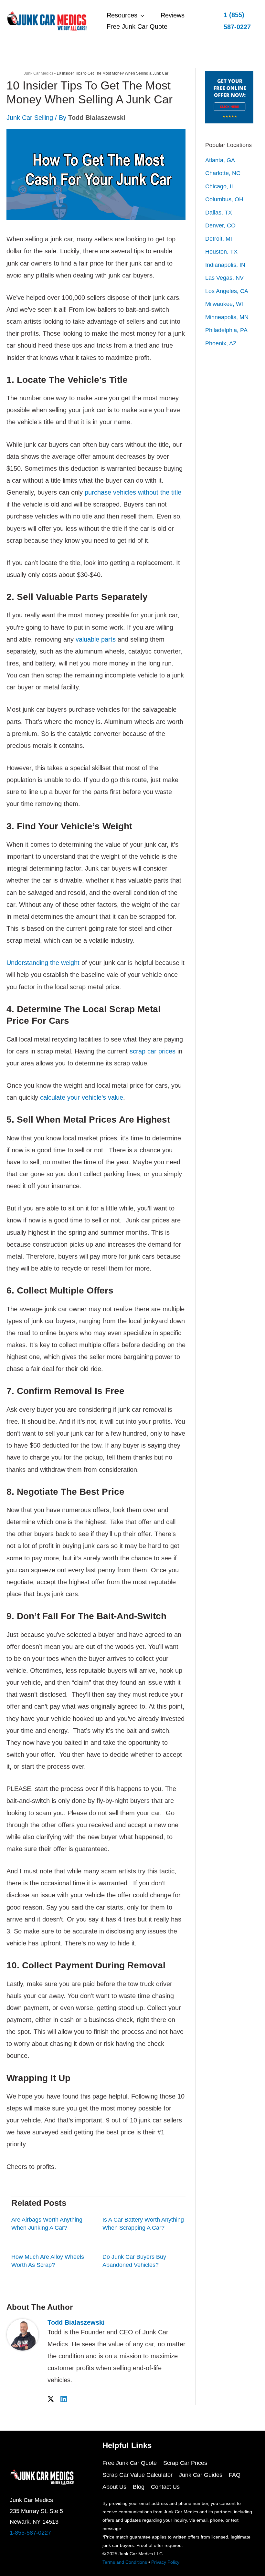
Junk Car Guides (201, 2475)
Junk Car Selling (30, 118)
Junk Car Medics (39, 73)
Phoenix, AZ (221, 343)
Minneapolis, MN (227, 317)
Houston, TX (221, 252)
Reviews (173, 15)
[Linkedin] (64, 2398)
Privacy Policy (165, 2562)
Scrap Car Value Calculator (138, 2475)
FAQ (235, 2475)
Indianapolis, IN (225, 265)
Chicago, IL (220, 186)
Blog (139, 2487)
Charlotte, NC (223, 173)
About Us (114, 2487)
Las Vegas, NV (224, 278)
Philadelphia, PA (226, 330)
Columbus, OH (224, 199)
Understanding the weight (43, 963)
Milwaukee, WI (224, 304)
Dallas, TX (219, 213)
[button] (238, 21)
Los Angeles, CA (227, 291)
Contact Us (165, 2487)
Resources (122, 15)
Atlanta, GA (220, 160)
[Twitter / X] (51, 2398)
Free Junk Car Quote (137, 26)
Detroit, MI (219, 239)
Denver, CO (220, 225)
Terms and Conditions (125, 2562)
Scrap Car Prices (185, 2463)
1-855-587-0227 (30, 2533)
